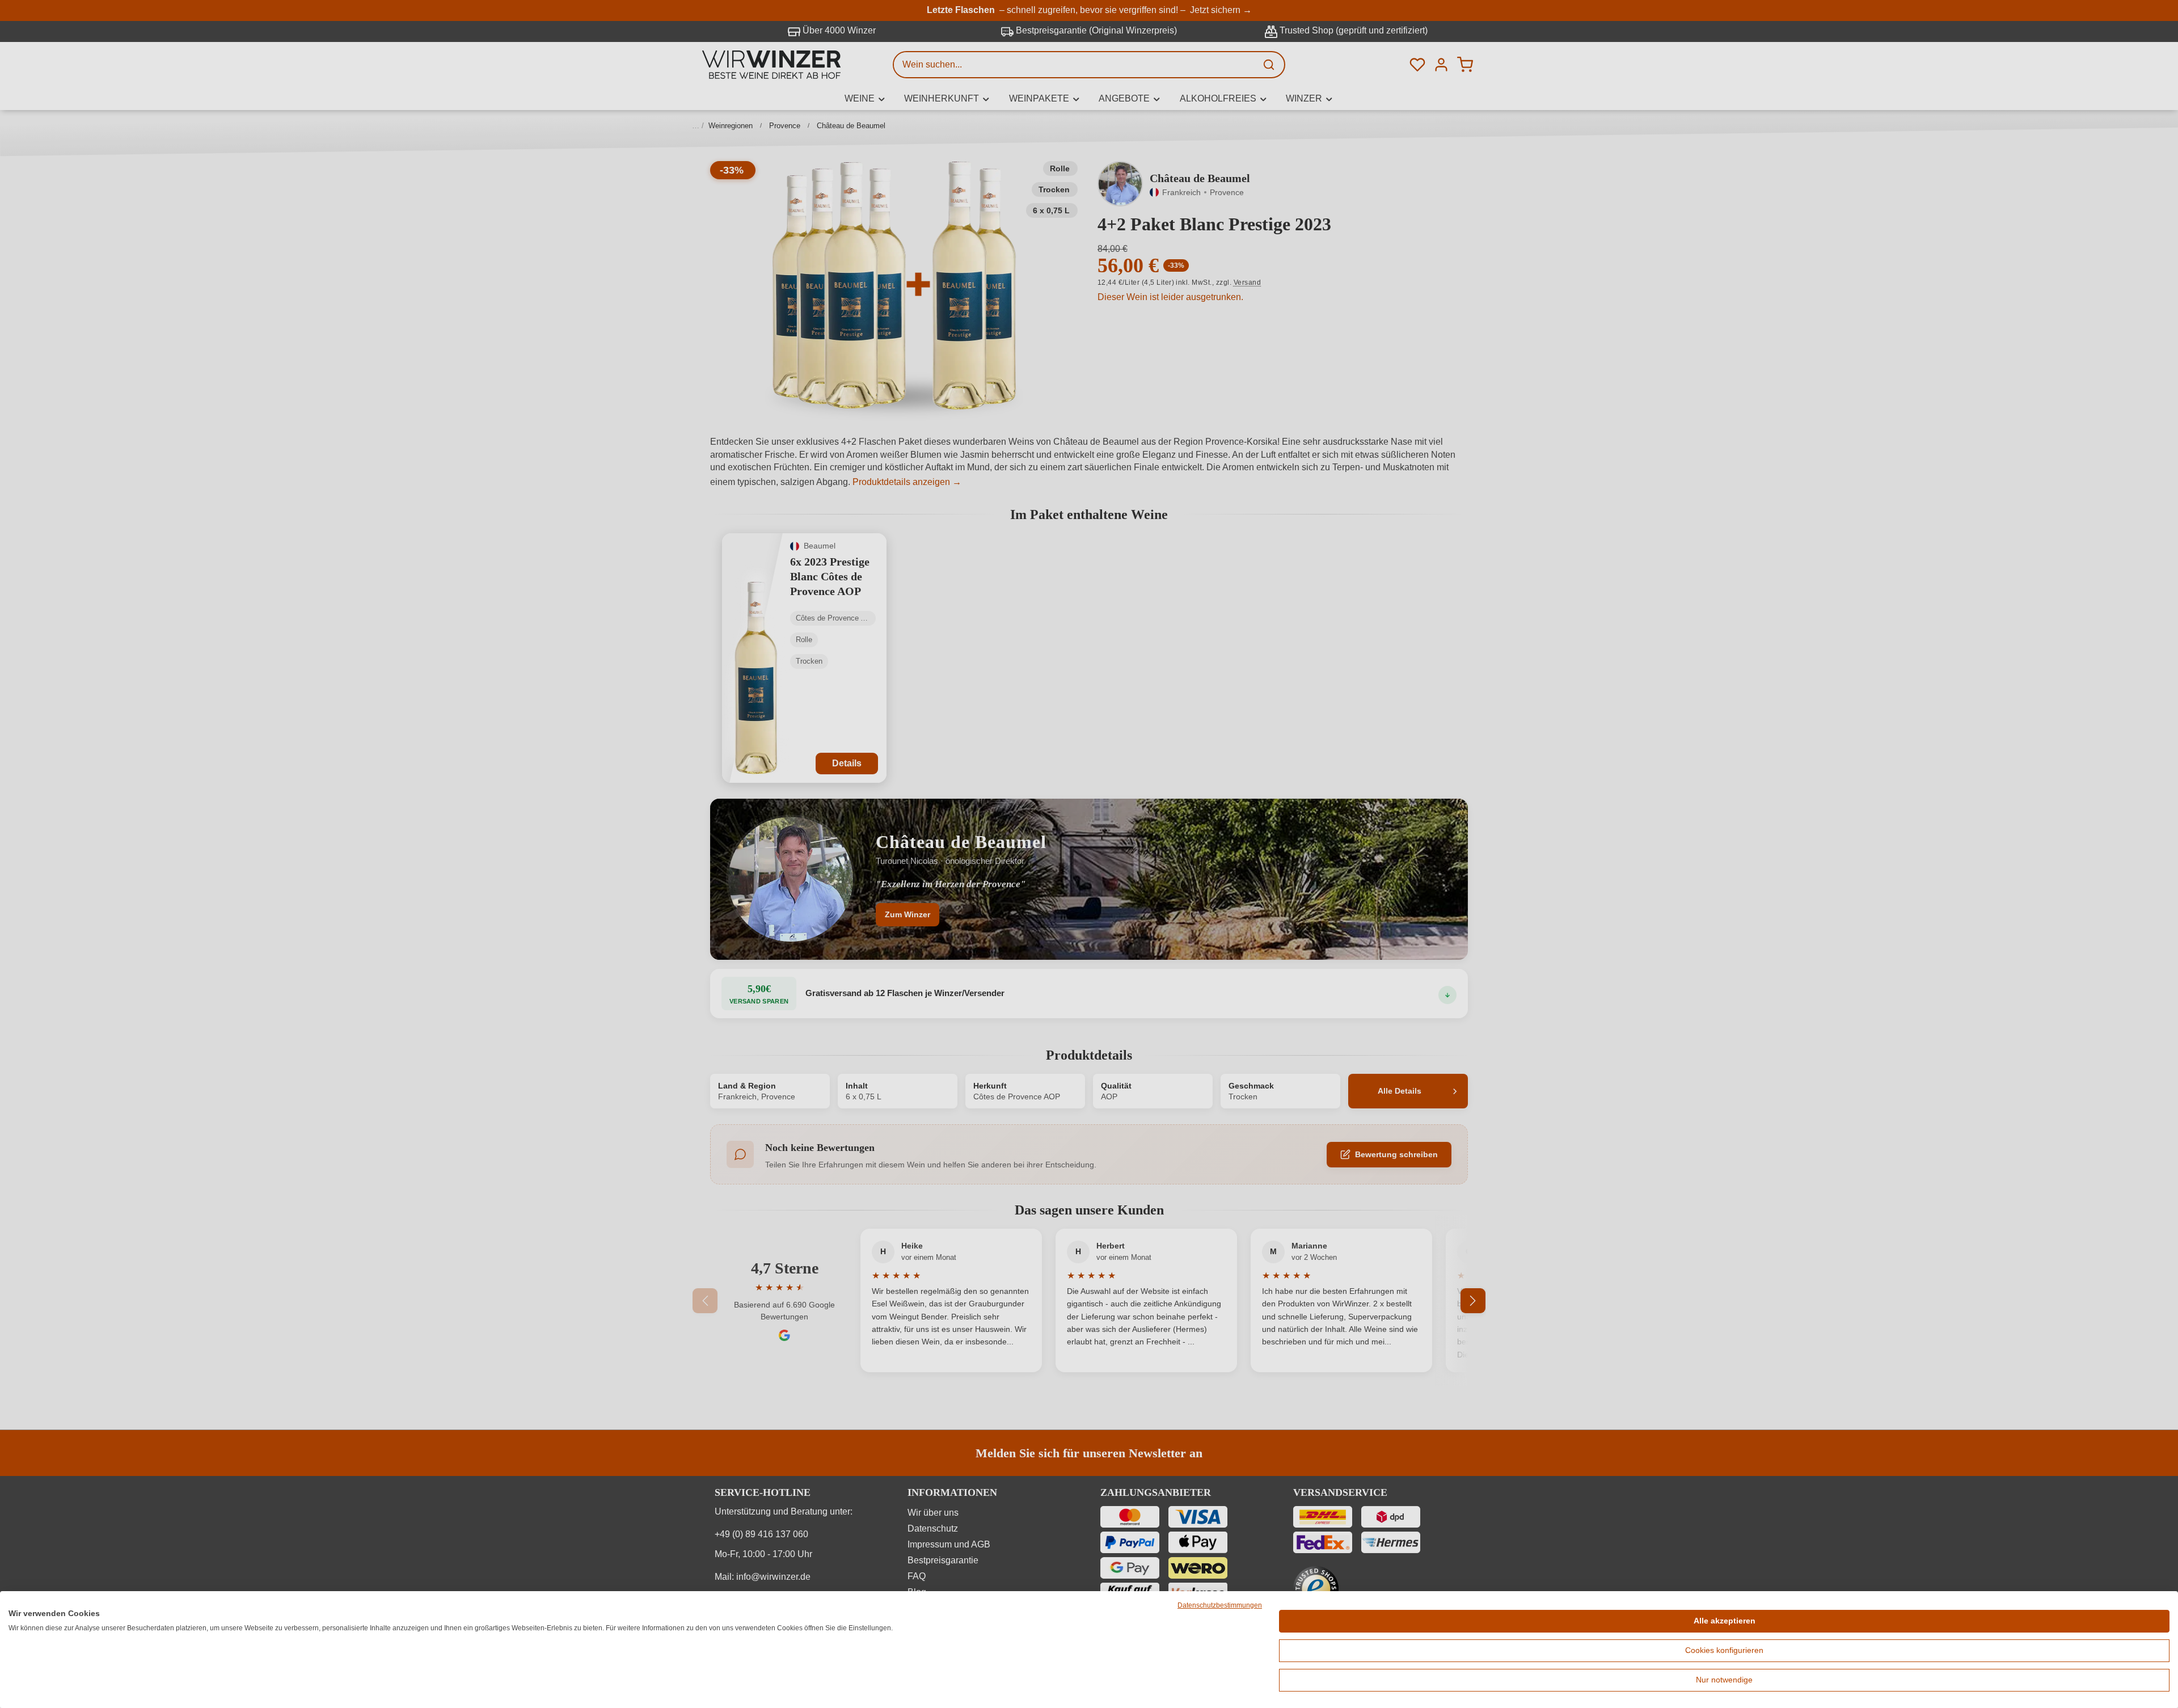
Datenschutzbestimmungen (1220, 1605)
